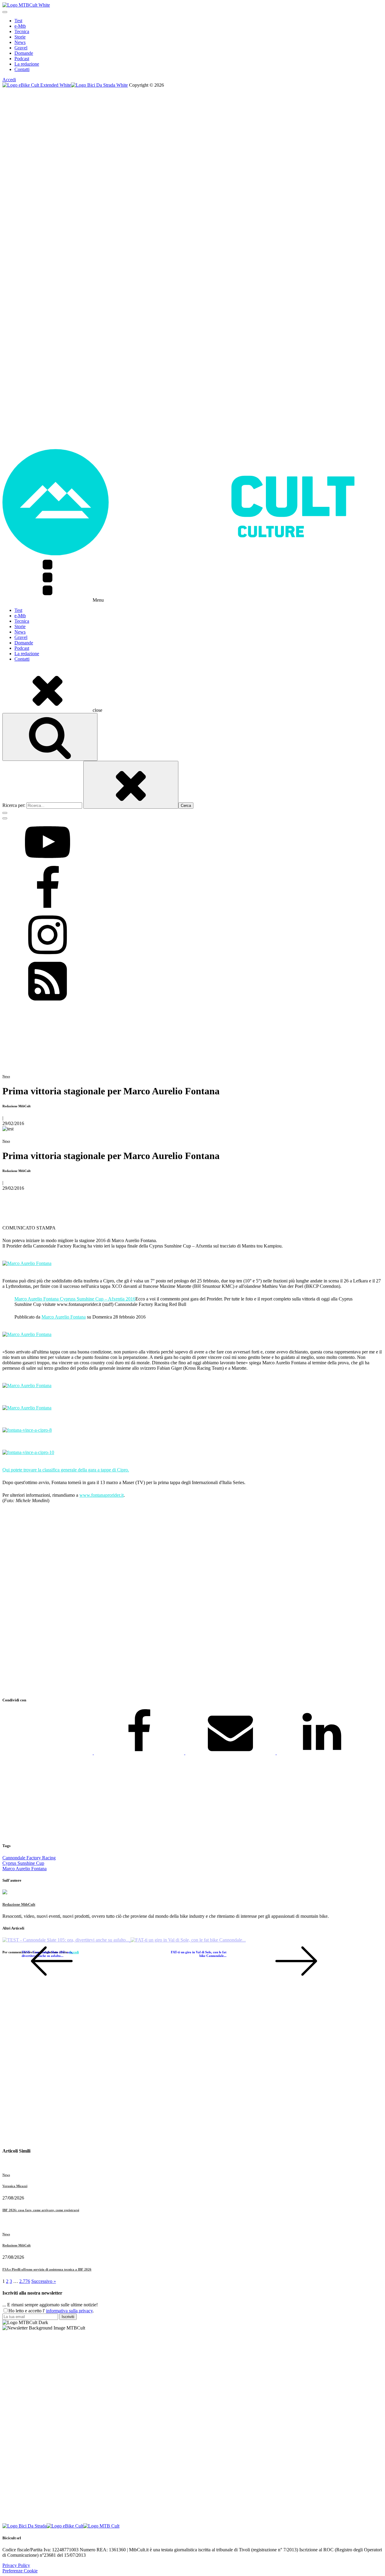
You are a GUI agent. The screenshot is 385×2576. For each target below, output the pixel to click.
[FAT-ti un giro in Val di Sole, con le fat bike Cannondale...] (188, 1940)
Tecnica (22, 31)
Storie (20, 37)
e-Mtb (20, 26)
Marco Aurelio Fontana (64, 1317)
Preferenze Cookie (20, 2571)
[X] (48, 1753)
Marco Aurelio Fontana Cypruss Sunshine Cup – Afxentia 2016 (75, 1299)
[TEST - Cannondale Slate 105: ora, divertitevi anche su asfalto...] (66, 1940)
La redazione (27, 64)
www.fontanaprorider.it (102, 1495)
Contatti (22, 69)
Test (18, 21)
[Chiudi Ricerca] (131, 785)
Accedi (9, 80)
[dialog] (192, 45)
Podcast (22, 59)
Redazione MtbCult (19, 1904)
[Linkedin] (322, 1753)
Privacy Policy (16, 2565)
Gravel (21, 48)
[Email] (231, 1753)
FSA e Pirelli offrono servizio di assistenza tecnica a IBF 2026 (47, 2269)
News (20, 42)
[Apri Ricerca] (50, 737)
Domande (24, 53)
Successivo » (44, 2281)
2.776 (25, 2281)
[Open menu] (5, 12)
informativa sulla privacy (69, 2311)
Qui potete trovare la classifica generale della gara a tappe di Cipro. (66, 1470)
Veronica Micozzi (15, 2186)
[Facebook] (140, 1753)
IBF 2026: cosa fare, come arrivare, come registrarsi (41, 2210)
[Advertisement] (183, 1601)
